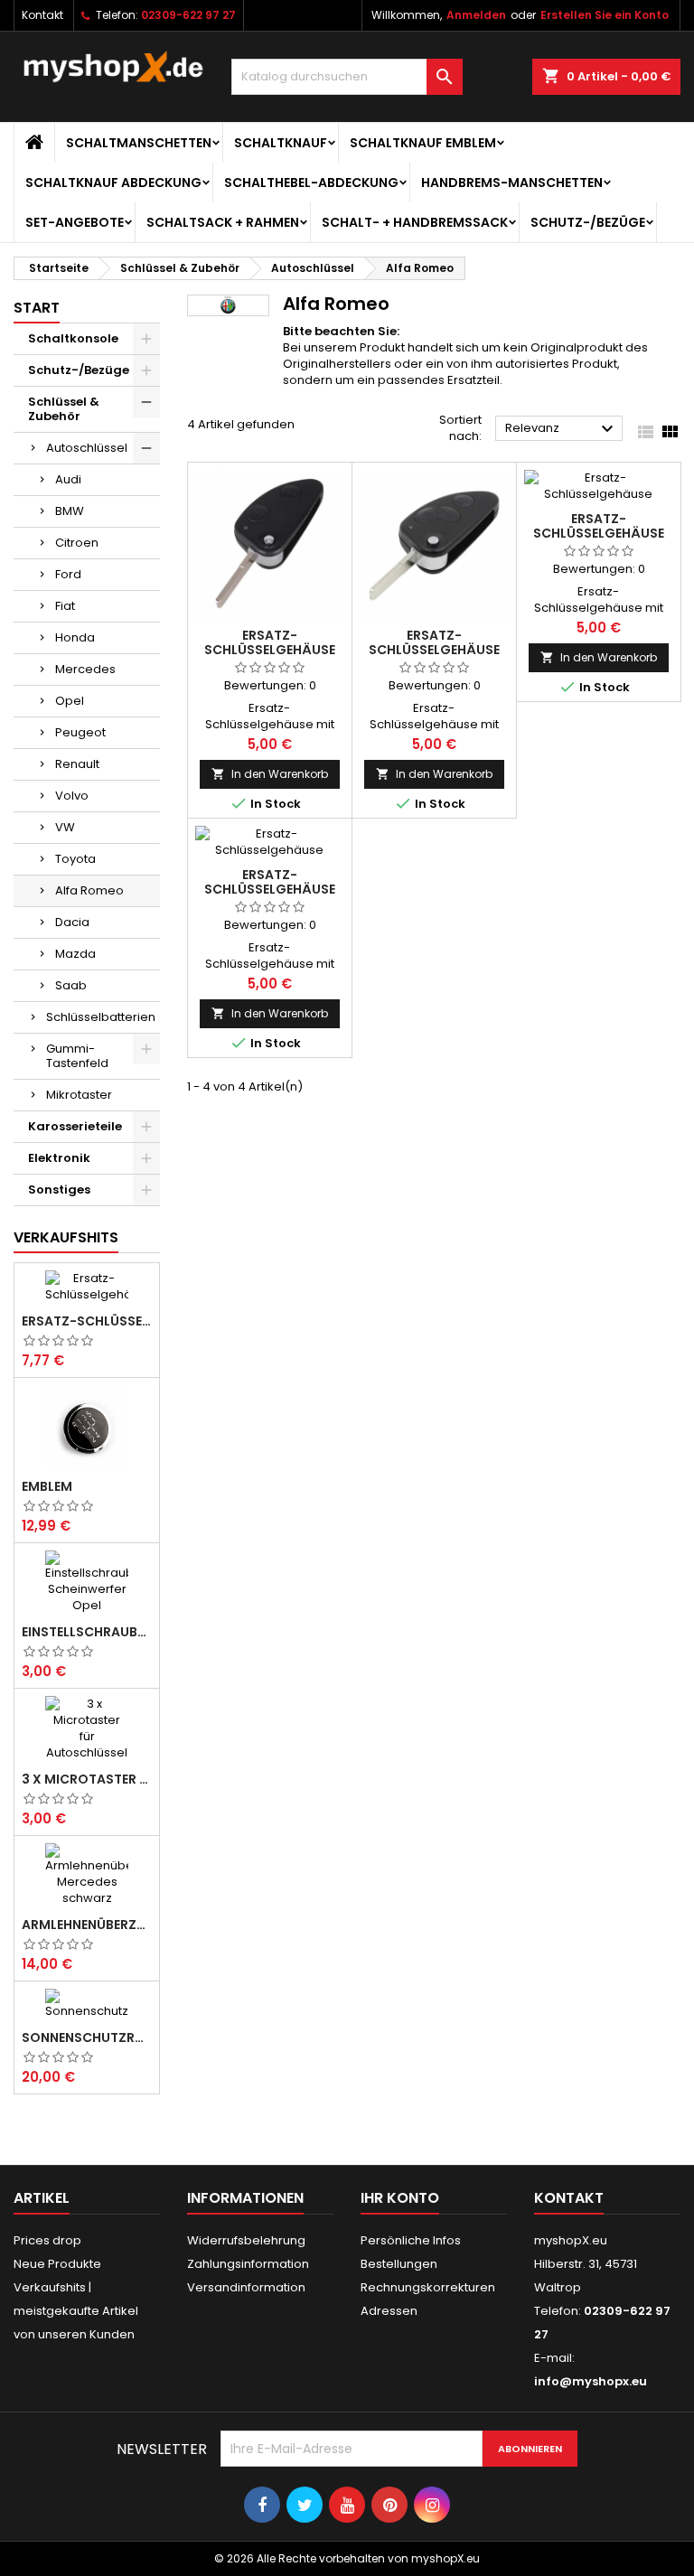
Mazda (75, 954)
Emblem (47, 1486)
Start (37, 308)
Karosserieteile (75, 1126)
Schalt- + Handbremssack (415, 222)
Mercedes (85, 669)
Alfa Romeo (89, 890)
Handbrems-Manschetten (512, 183)
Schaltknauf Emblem (423, 143)
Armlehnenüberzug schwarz (87, 1925)
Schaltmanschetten (139, 143)
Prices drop (47, 2240)
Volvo (72, 796)
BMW (70, 511)
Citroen (77, 543)
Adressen (389, 2311)
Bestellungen (399, 2264)
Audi (68, 479)
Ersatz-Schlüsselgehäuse (87, 1321)
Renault (77, 764)
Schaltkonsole (73, 338)
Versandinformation (246, 2287)
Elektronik (59, 1158)
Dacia (72, 922)
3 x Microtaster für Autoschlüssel (87, 1779)
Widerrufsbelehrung (246, 2240)
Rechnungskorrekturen (428, 2287)
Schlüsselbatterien (101, 1017)
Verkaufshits (66, 1237)
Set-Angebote (75, 222)
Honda (75, 637)
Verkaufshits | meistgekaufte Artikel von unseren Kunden (76, 2311)
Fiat (65, 606)
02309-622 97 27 (188, 15)
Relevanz (562, 429)
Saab (71, 985)
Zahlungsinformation (248, 2264)
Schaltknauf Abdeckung (113, 183)
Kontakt (42, 15)
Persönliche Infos (411, 2240)
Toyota (75, 859)
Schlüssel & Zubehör (64, 409)
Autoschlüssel (87, 448)
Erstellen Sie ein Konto (605, 15)
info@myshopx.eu (591, 2381)
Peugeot (80, 732)
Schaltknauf (281, 143)
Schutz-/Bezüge (588, 222)
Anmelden (476, 15)
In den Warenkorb (270, 774)
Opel (70, 701)
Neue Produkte (57, 2264)
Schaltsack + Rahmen (223, 222)
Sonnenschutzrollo (87, 2037)
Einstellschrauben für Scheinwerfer (87, 1632)
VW (65, 827)
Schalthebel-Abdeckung (311, 183)
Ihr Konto (400, 2198)
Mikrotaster (79, 1095)
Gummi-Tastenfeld (77, 1056)
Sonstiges (59, 1190)
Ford (68, 574)
